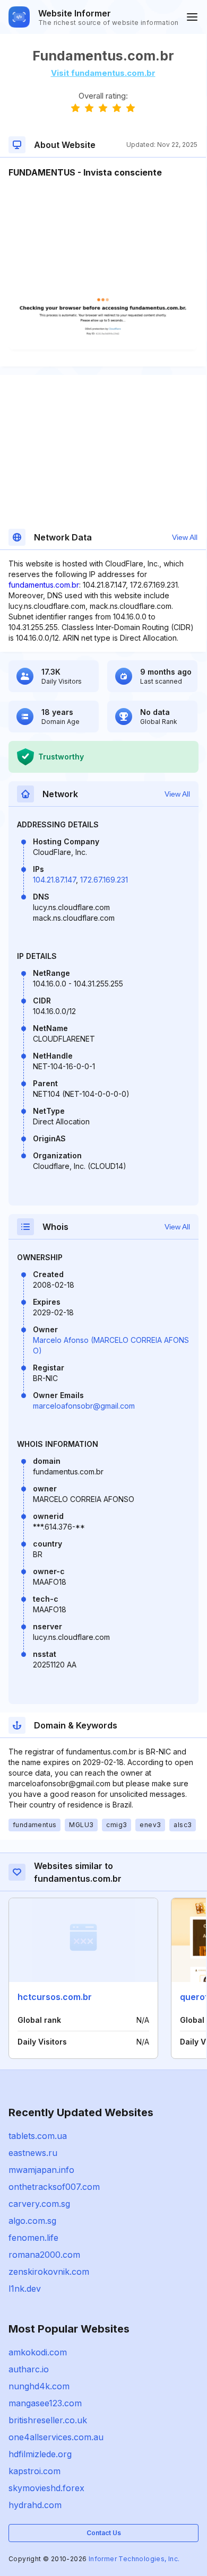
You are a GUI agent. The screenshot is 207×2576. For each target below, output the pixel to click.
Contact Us (104, 2533)
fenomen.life (33, 2238)
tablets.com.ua (38, 2136)
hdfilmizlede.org (40, 2454)
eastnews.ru (33, 2153)
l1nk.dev (25, 2289)
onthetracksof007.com (54, 2187)
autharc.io (29, 2369)
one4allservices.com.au (56, 2437)
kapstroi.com (34, 2471)
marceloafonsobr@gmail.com (84, 1406)
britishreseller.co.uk (48, 2420)
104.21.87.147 (54, 880)
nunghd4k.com (39, 2386)
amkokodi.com (38, 2352)
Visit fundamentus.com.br (103, 73)
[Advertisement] (103, 211)
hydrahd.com (35, 2505)
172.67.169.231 (104, 880)
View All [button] (185, 537)
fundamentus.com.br (44, 585)
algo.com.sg (32, 2221)
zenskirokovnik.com (49, 2272)
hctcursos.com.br (55, 1997)
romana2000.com (44, 2255)
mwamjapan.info (41, 2170)
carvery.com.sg (39, 2204)
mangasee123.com (45, 2403)
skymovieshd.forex (46, 2488)
